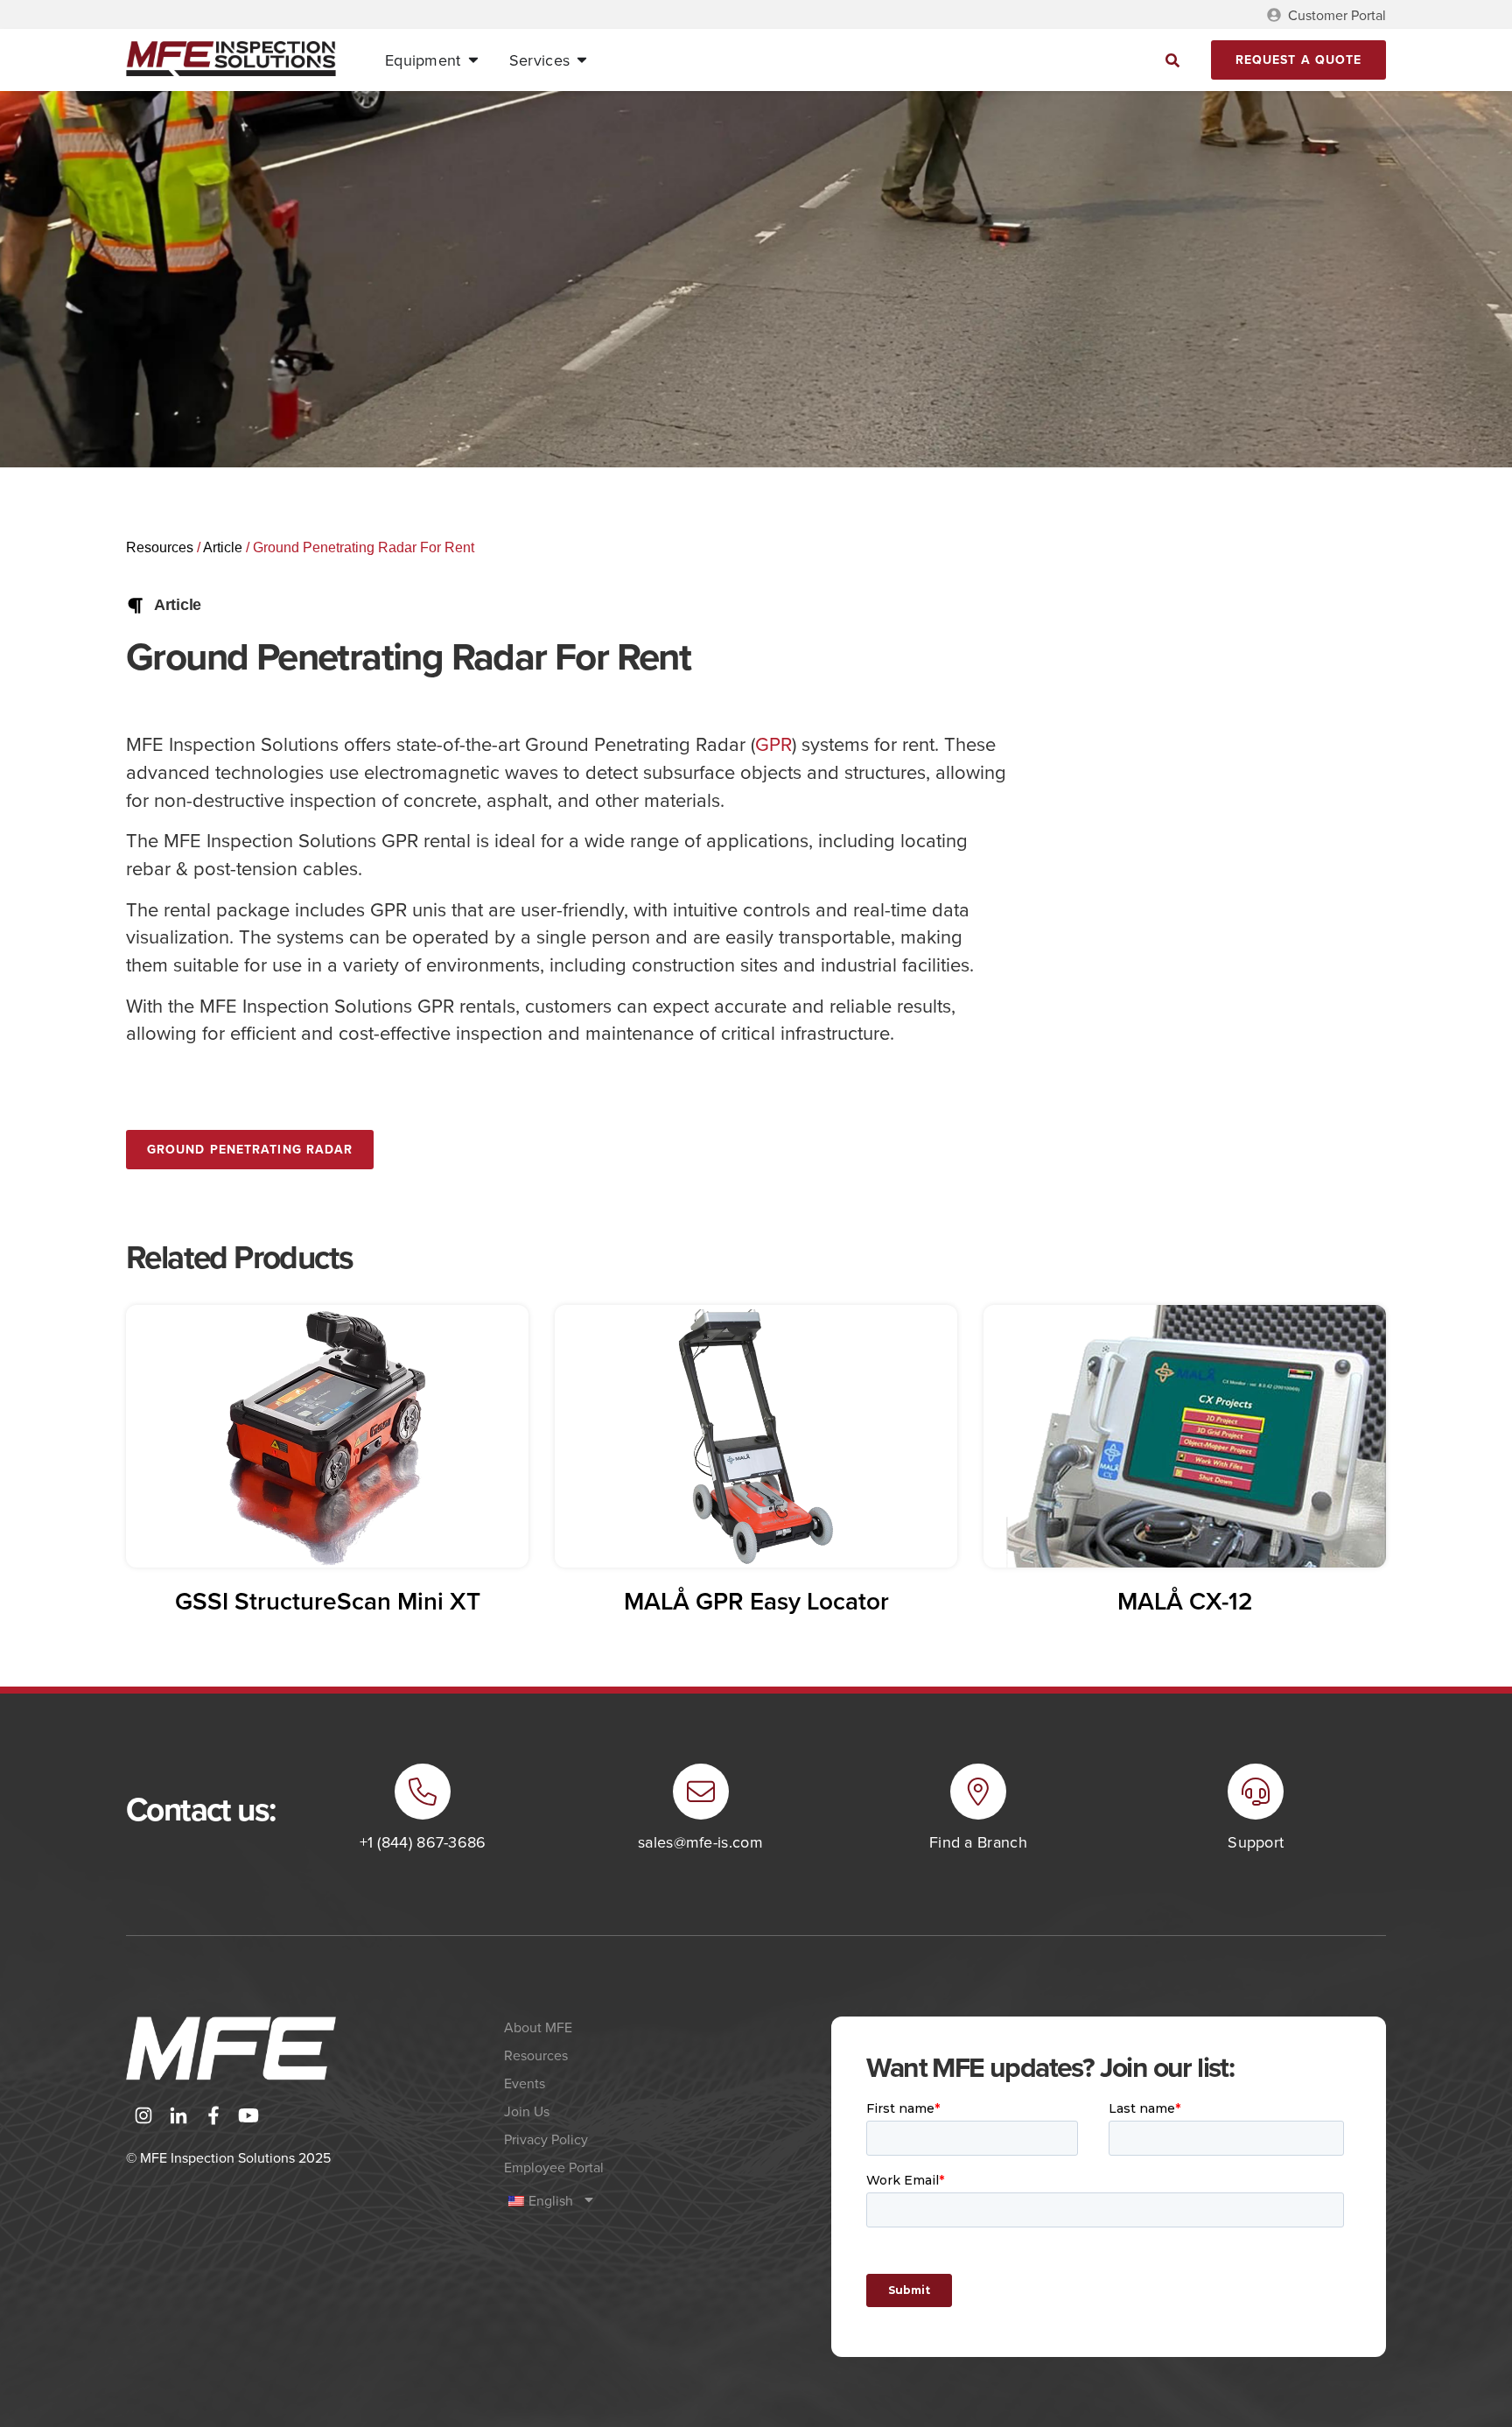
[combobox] (1018, 60)
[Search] (1173, 60)
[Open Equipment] (473, 60)
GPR (773, 744)
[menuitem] (655, 2200)
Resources (160, 547)
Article (223, 547)
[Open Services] (582, 60)
